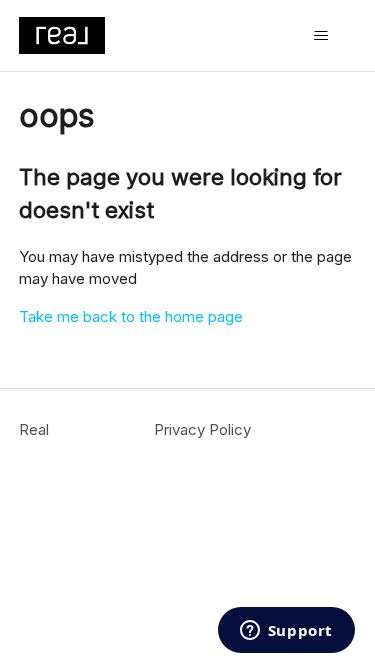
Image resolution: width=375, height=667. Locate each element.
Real (34, 429)
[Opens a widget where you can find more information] (286, 632)
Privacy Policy (202, 429)
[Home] (62, 35)
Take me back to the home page (131, 316)
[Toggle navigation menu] (320, 36)
